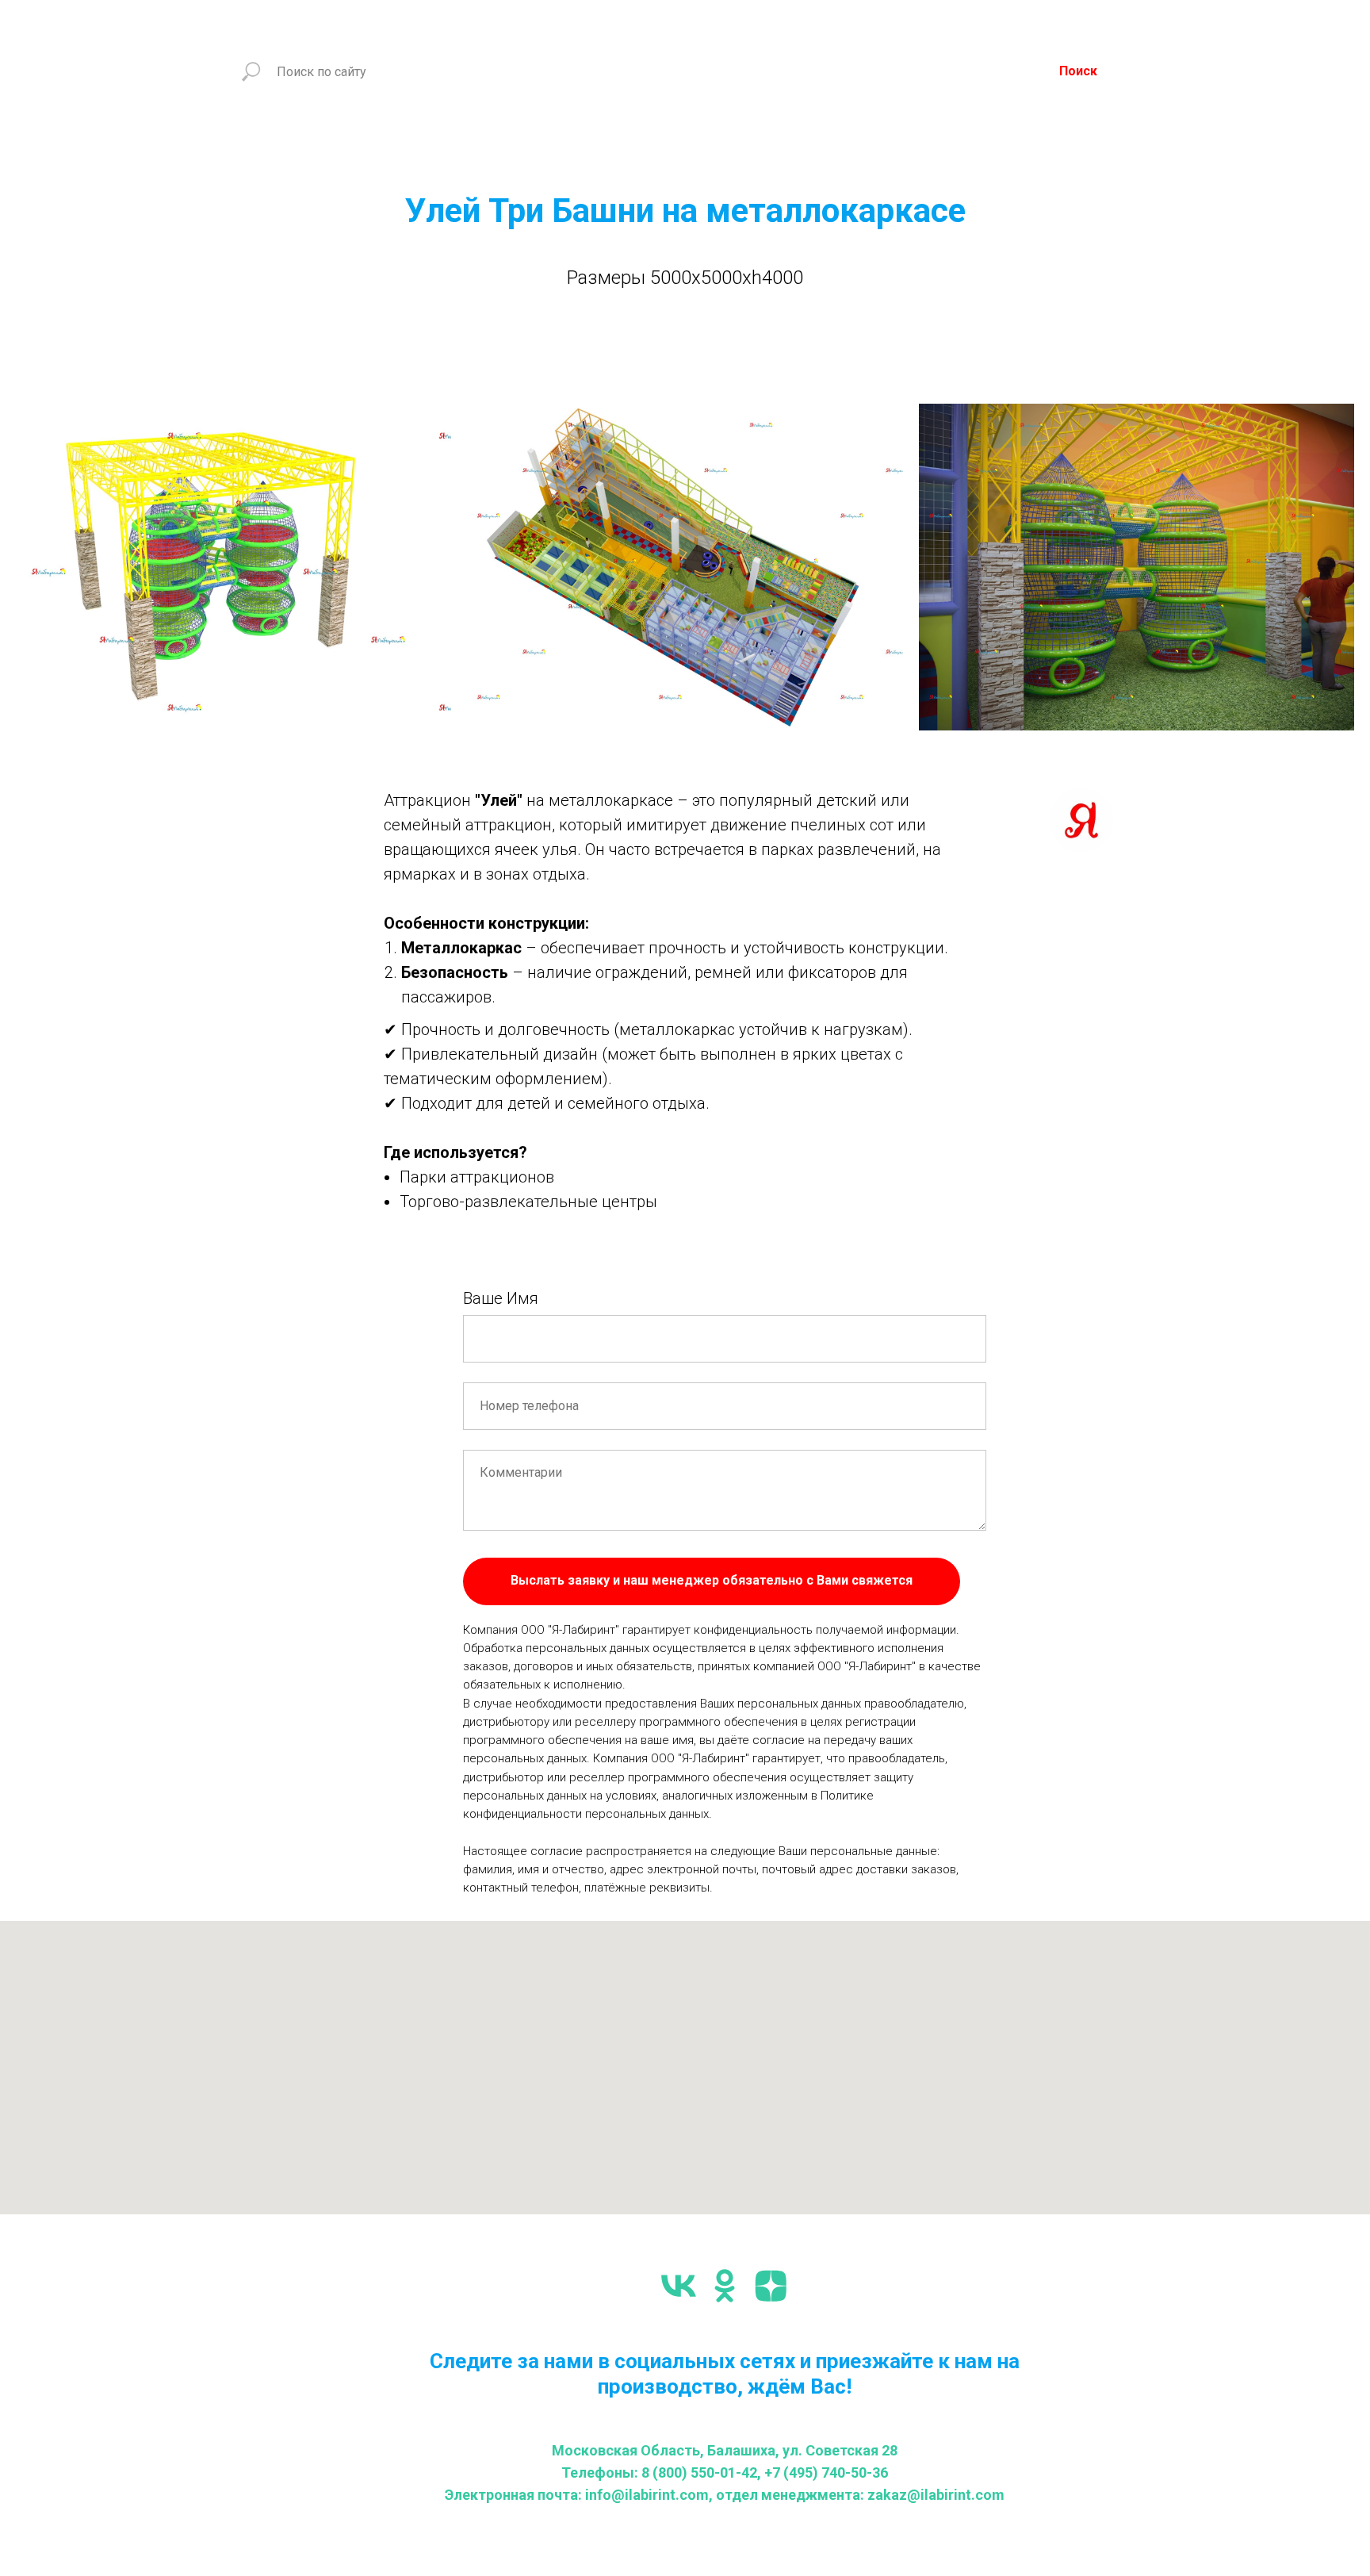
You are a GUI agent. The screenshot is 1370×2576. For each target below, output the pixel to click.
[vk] (679, 2286)
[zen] (771, 2286)
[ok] (725, 2286)
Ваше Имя (501, 1298)
